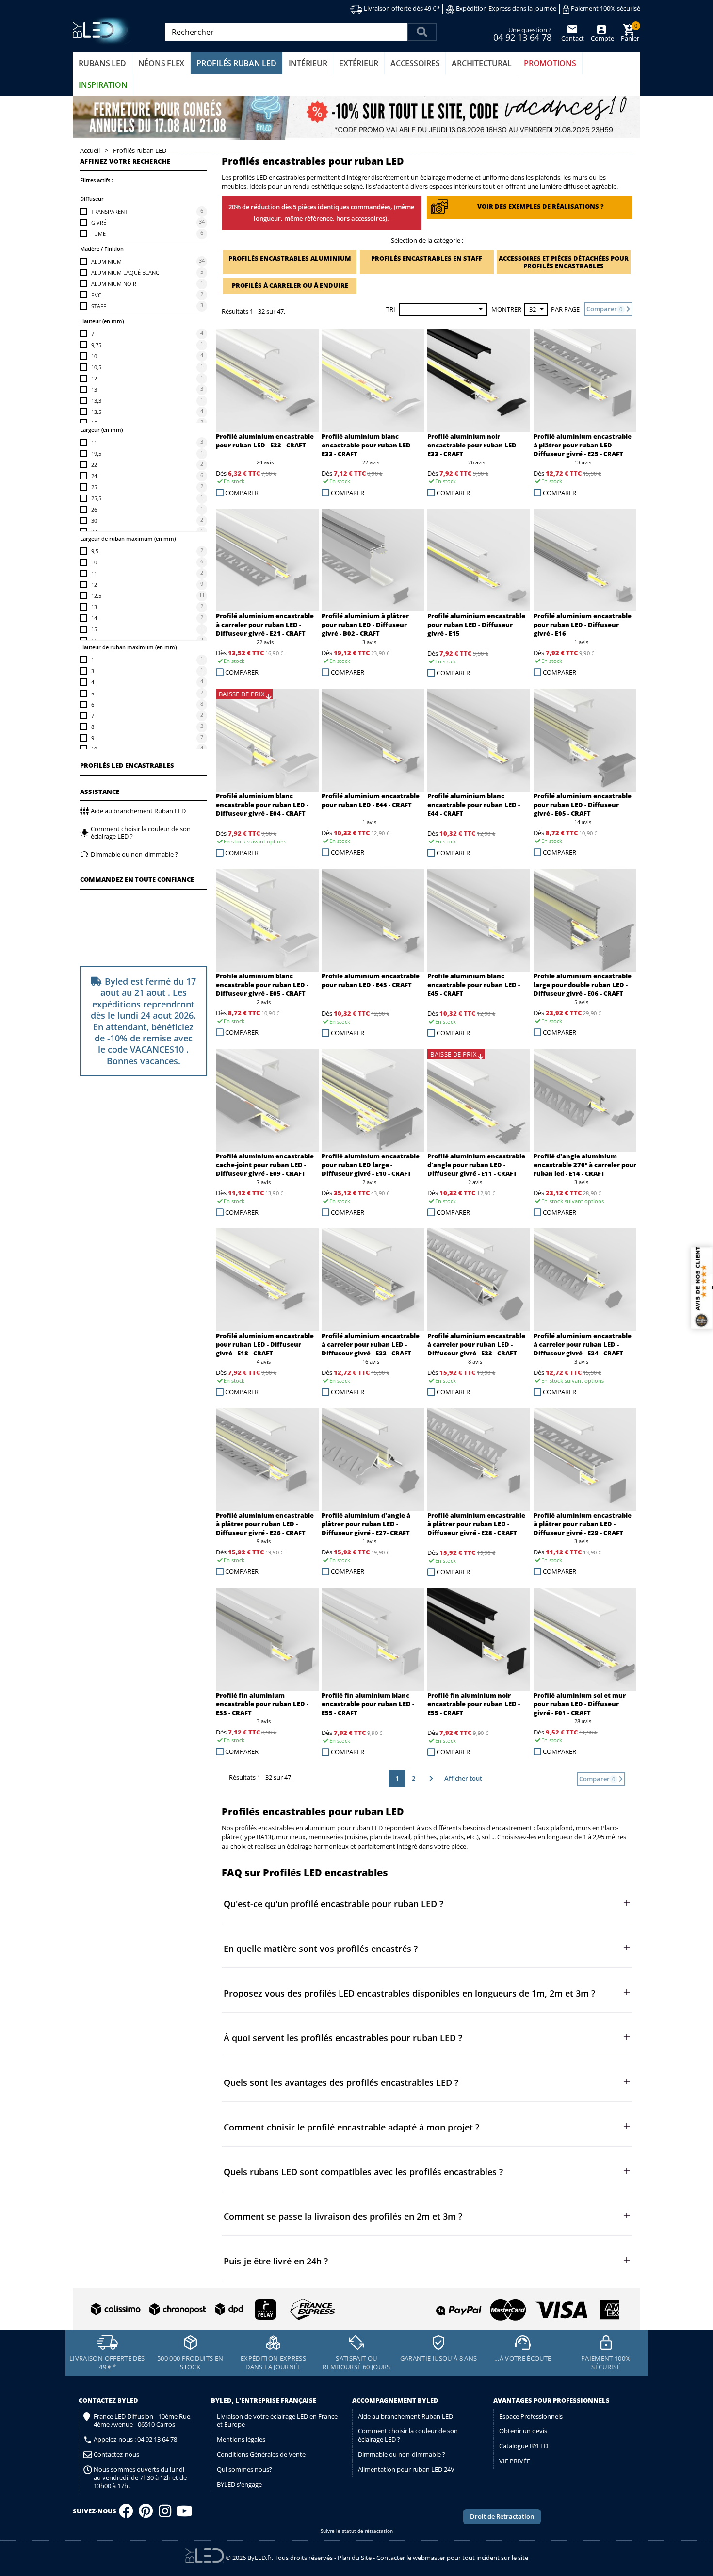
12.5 (96, 596)
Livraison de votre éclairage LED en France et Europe (277, 2420)
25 (94, 487)
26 (94, 509)
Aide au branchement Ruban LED (405, 2416)
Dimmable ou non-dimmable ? (402, 2454)
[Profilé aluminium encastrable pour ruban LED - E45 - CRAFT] (373, 920)
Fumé (98, 234)
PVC (96, 295)
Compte (602, 38)
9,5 (95, 551)
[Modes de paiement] (489, 2306)
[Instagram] (165, 2514)
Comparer (242, 493)
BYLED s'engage (239, 2484)
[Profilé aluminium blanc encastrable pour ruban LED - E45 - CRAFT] (479, 920)
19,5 (96, 454)
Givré (99, 223)
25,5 (96, 498)
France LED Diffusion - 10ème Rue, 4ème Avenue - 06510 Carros (143, 2421)
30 (94, 520)
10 (94, 356)
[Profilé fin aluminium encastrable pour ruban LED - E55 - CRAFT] (267, 1639)
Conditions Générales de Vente (261, 2454)
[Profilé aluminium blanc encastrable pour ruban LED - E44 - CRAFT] (479, 740)
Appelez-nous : (135, 2439)
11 (94, 442)
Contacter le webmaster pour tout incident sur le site (452, 2558)
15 (94, 629)
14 (94, 618)
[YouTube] (184, 2514)
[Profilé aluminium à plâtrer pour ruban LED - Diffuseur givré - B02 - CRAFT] (373, 560)
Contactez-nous (116, 2454)
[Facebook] (126, 2514)
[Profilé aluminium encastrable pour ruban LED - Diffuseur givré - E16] (585, 560)
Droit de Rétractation (502, 2516)
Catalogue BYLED (524, 2446)
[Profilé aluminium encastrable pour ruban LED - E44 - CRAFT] (373, 740)
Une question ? (522, 33)
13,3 (96, 401)
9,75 (96, 345)
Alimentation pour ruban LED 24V (406, 2469)
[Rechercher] (422, 32)
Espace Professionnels (531, 2416)
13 (94, 389)
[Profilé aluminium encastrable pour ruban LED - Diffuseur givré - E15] (479, 560)
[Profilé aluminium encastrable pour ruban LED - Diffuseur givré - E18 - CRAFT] (267, 1280)
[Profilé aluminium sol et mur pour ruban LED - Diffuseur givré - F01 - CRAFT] (585, 1639)
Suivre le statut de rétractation (357, 2531)
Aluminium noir (114, 284)
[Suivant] (430, 1778)
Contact (573, 38)
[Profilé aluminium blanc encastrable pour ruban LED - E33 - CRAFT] (373, 380)
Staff (99, 306)
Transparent (109, 211)
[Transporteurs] (211, 2310)
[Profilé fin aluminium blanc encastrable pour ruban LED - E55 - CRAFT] (373, 1639)
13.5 (96, 412)
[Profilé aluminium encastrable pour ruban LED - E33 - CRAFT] (267, 380)
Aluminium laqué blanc (125, 272)
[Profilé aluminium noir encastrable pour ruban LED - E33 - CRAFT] (479, 380)
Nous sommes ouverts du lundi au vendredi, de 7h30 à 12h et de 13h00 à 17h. (140, 2478)
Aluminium (106, 261)
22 (94, 465)
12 (94, 378)
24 (94, 476)
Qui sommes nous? (244, 2469)
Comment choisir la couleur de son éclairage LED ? (408, 2435)
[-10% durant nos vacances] (356, 118)
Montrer (506, 309)
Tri (391, 309)
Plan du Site (355, 2558)
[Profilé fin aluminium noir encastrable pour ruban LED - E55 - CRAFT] (479, 1639)
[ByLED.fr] (103, 31)
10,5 (96, 367)
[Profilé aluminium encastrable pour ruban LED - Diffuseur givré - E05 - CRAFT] (585, 740)
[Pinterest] (146, 2514)
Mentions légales (241, 2439)
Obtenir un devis (523, 2431)
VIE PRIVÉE (515, 2461)
